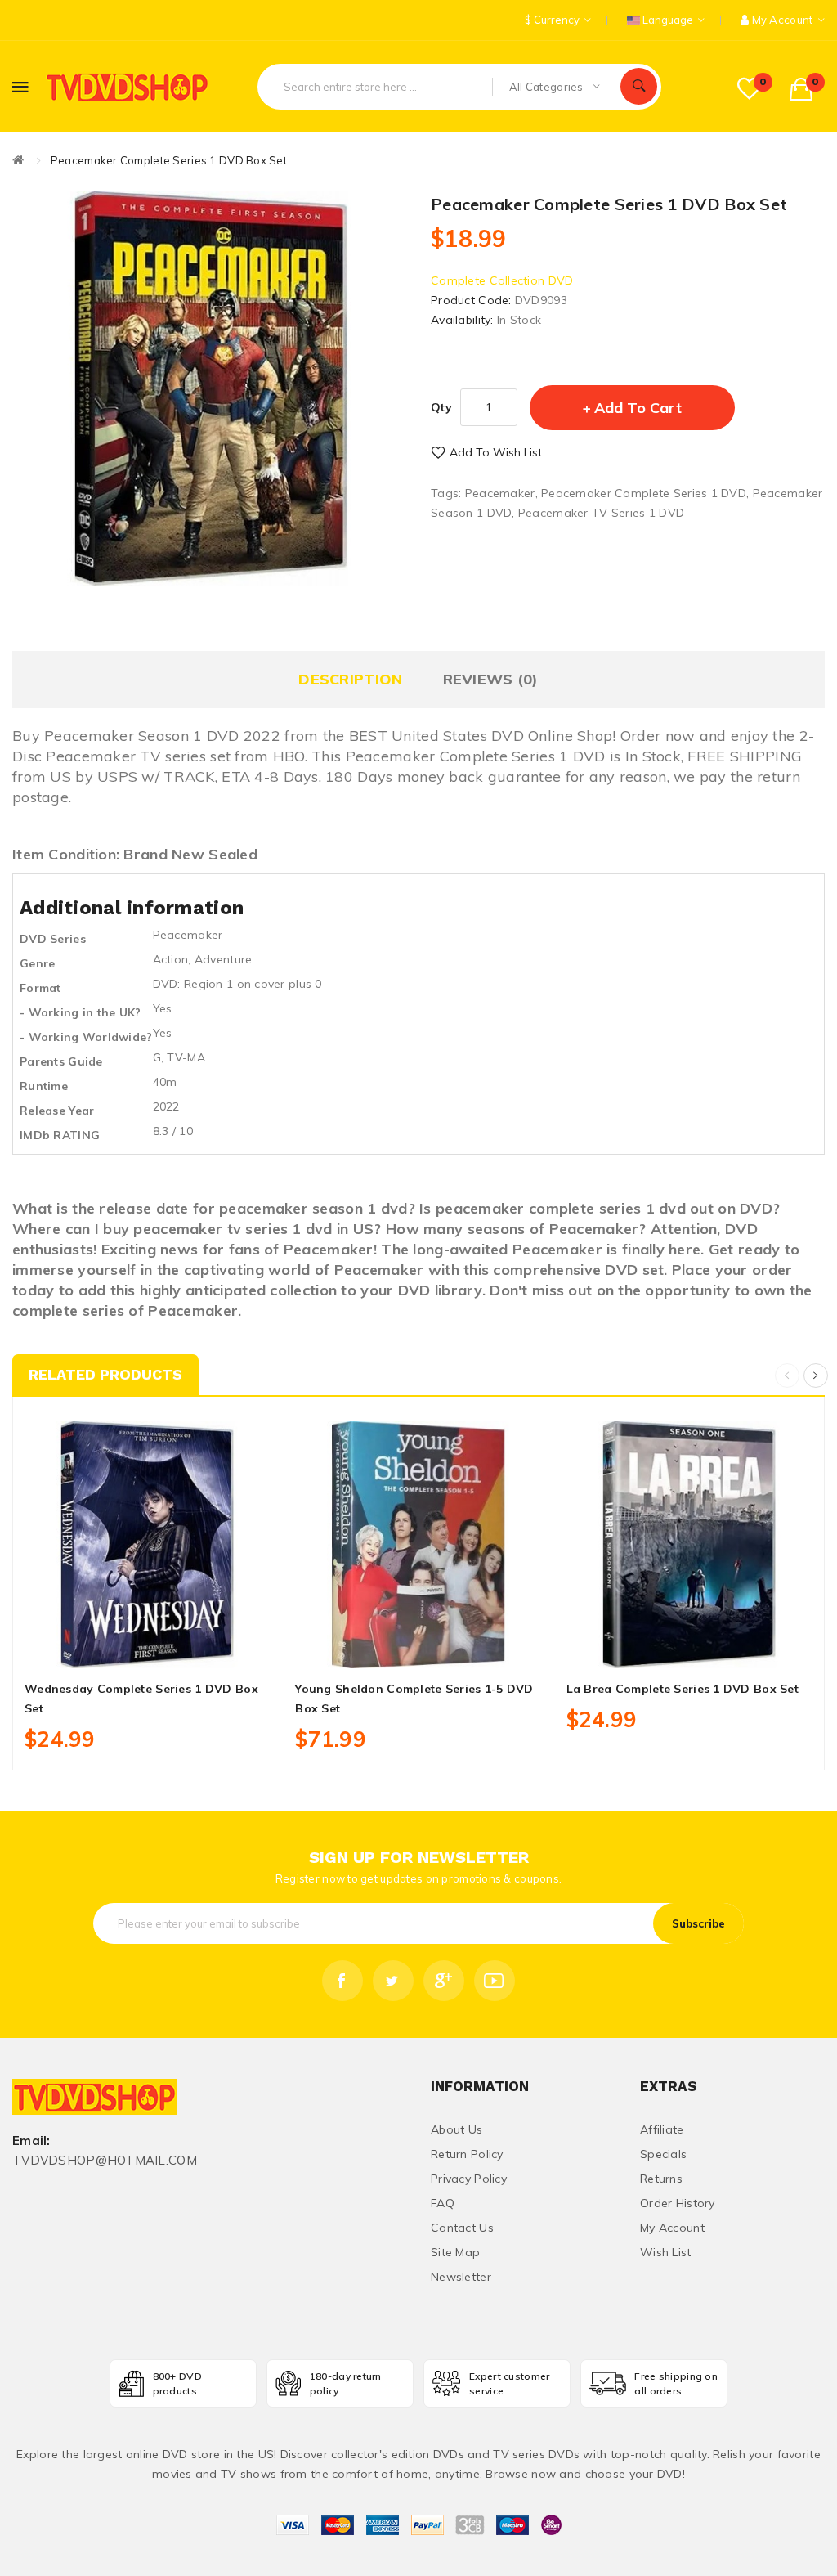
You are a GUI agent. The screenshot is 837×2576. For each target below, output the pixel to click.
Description (350, 679)
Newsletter (461, 2277)
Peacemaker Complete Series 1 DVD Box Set (169, 160)
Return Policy (467, 2154)
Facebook (342, 1981)
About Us (457, 2129)
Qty (441, 407)
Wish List (666, 2252)
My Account (672, 2228)
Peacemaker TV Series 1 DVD (601, 513)
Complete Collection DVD (502, 280)
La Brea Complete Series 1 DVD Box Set (683, 1689)
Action (171, 959)
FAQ (443, 2203)
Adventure (224, 959)
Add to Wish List (496, 452)
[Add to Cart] (111, 1649)
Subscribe (698, 1923)
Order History (678, 2203)
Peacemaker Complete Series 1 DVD (644, 493)
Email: (31, 2141)
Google (444, 1981)
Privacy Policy (469, 2179)
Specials (663, 2154)
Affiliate (662, 2129)
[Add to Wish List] (148, 1649)
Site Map (455, 2252)
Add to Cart (638, 408)
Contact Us (462, 2228)
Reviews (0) (491, 679)
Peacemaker (500, 493)
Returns (661, 2179)
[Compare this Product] (184, 1649)
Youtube (495, 1981)
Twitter (393, 1981)
